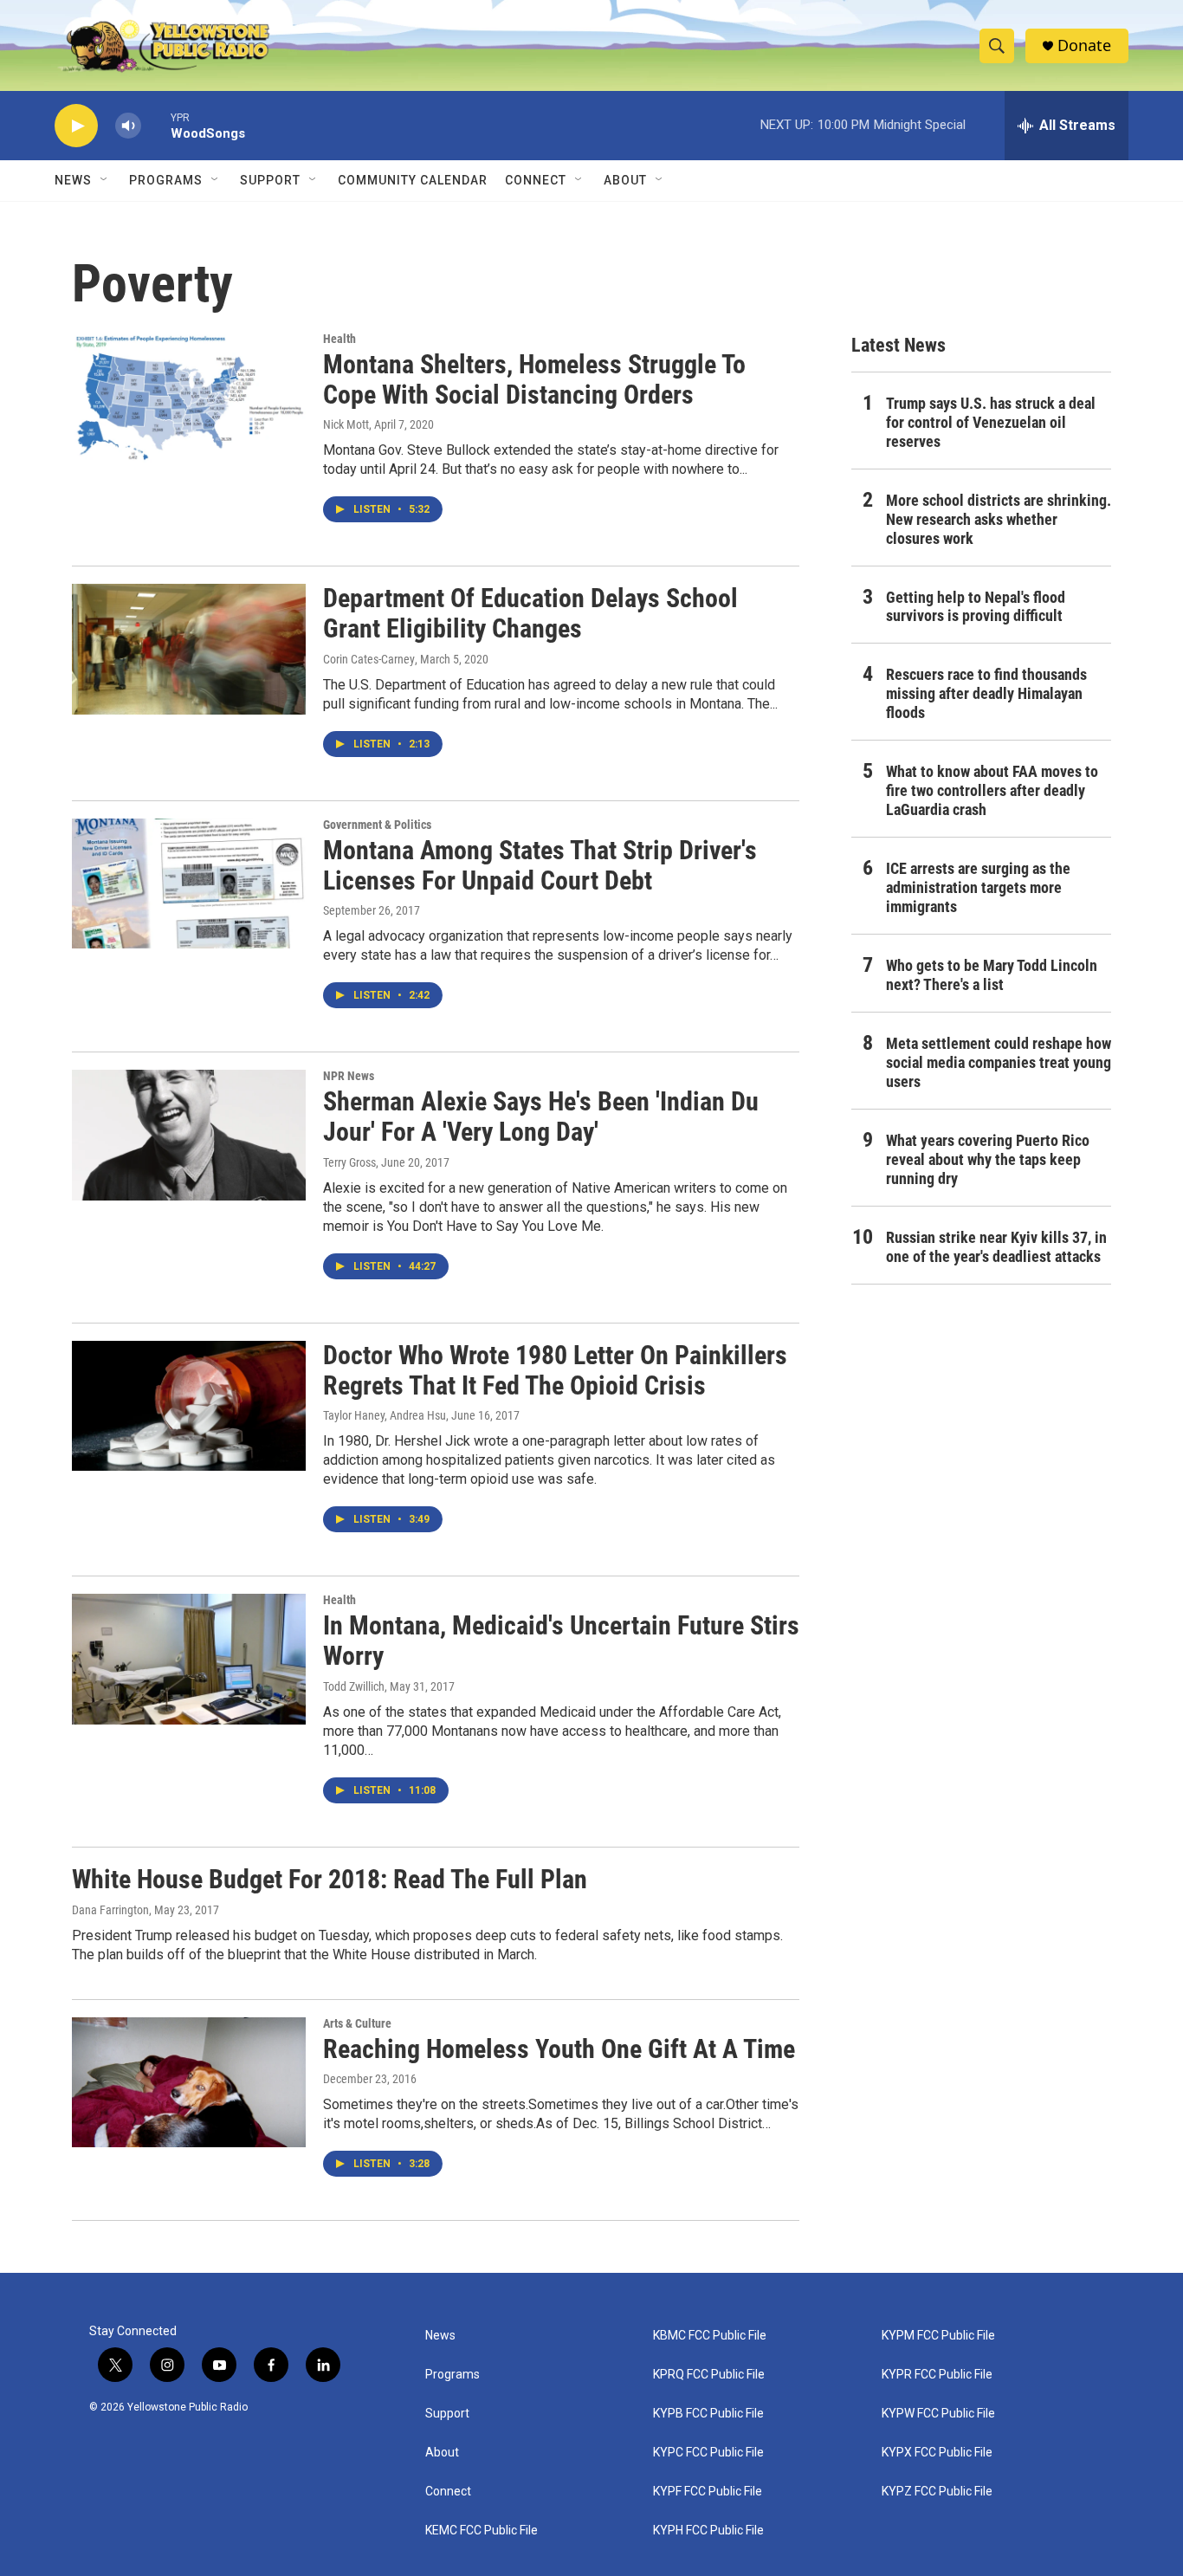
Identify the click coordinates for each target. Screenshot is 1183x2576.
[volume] (128, 126)
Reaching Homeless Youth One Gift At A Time (559, 2049)
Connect (536, 180)
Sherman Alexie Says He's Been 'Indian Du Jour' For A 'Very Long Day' (541, 1116)
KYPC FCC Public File (708, 2453)
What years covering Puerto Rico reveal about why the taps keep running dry (988, 1159)
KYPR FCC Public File (937, 2375)
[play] (76, 126)
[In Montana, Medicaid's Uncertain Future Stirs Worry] (189, 1659)
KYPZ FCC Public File (937, 2492)
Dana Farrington (110, 1910)
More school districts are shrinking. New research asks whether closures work (999, 519)
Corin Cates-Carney (369, 659)
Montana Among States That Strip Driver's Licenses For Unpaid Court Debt (540, 865)
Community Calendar (413, 180)
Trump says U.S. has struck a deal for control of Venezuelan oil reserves (991, 422)
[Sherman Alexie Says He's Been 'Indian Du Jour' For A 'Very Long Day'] (189, 1135)
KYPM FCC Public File (938, 2336)
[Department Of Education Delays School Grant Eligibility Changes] (189, 649)
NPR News (349, 1076)
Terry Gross (349, 1162)
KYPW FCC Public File (938, 2414)
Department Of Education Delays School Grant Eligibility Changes (530, 613)
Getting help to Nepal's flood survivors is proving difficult (976, 607)
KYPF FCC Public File (708, 2492)
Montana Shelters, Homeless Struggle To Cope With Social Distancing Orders (534, 379)
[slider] (156, 125)
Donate (1084, 45)
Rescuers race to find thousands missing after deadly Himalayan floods (986, 693)
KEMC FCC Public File (482, 2531)
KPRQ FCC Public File (709, 2375)
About (442, 2453)
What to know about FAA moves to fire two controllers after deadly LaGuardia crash (992, 790)
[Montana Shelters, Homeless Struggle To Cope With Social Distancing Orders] (189, 398)
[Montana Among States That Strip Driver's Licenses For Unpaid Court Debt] (189, 883)
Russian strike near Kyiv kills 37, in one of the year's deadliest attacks (996, 1247)
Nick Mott (346, 424)
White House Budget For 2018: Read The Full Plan (330, 1879)
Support (270, 180)
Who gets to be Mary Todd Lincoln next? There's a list (992, 975)
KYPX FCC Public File (937, 2453)
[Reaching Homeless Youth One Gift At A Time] (189, 2082)
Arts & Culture (357, 2023)
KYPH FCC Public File (708, 2531)
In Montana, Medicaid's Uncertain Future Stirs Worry (561, 1641)
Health (339, 339)
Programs (166, 180)
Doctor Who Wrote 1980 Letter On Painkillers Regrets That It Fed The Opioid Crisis (555, 1370)
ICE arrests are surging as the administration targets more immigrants (978, 887)
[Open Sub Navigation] (105, 180)
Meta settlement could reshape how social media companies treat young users (999, 1062)
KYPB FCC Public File (708, 2414)
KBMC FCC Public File (710, 2336)
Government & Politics (377, 825)
